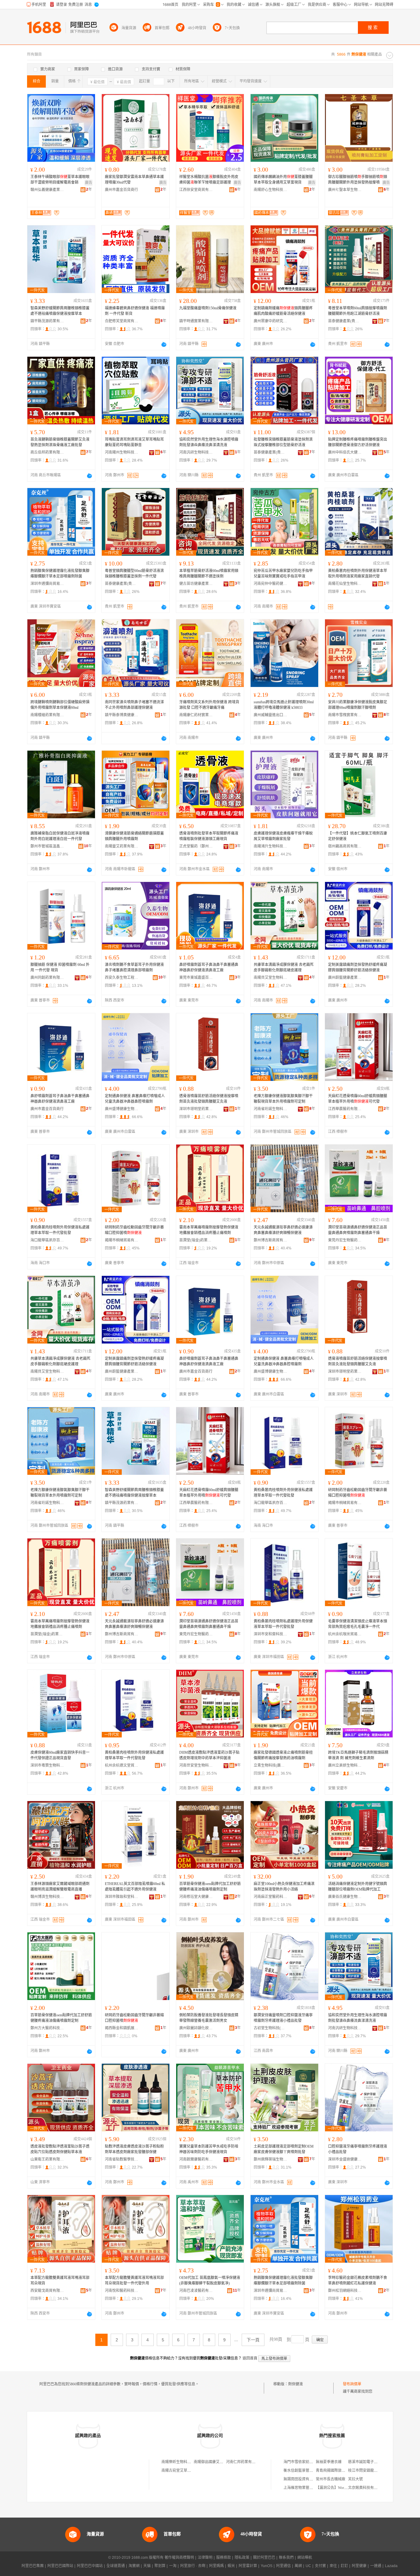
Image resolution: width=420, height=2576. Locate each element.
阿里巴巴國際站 (60, 2566)
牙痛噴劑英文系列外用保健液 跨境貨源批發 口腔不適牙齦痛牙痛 (209, 705)
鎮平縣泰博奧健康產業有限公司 (122, 715)
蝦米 (231, 2566)
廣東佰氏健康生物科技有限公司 (345, 1897)
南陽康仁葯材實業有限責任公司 (196, 715)
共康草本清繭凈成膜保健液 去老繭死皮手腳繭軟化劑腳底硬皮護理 (284, 967)
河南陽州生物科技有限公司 (122, 452)
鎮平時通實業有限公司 (196, 321)
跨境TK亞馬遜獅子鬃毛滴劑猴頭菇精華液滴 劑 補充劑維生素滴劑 (358, 1755)
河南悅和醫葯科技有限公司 (122, 2291)
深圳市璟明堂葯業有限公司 (196, 1109)
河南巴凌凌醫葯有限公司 (196, 2291)
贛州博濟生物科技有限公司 (47, 1897)
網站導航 (305, 2558)
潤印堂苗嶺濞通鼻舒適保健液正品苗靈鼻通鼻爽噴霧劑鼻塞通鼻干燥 (358, 1230)
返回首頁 (250, 2358)
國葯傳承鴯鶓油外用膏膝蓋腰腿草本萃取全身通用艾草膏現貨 (283, 180)
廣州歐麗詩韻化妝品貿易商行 (196, 2028)
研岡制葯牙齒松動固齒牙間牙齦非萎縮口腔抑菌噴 (134, 1230)
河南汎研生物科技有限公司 (196, 452)
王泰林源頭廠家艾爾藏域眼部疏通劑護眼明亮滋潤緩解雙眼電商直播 (60, 1887)
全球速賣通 (116, 2566)
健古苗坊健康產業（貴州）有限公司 (196, 584)
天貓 (147, 2566)
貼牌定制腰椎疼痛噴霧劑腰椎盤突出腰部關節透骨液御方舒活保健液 (358, 442)
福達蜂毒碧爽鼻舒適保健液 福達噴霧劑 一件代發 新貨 (135, 311)
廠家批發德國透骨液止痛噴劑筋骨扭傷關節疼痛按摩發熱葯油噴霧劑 (283, 1755)
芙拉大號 (355, 2479)
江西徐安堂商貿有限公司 (196, 190)
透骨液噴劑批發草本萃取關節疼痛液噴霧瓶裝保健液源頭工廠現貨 (209, 836)
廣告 (89, 183)
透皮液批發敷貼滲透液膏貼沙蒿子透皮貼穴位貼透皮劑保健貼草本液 (60, 2149)
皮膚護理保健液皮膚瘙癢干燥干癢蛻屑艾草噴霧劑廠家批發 (283, 836)
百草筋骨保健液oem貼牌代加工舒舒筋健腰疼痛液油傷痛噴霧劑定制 (210, 1887)
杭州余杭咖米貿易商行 (345, 1634)
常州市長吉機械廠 (331, 2479)
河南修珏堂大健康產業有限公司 (196, 1897)
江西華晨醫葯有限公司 (345, 1109)
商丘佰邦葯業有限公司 (47, 452)
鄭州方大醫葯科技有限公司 (47, 2028)
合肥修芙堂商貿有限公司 (122, 321)
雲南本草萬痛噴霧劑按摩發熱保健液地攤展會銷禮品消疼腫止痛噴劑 (209, 1230)
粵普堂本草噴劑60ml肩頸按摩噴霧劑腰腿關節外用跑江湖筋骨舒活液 (358, 311)
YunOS (267, 2566)
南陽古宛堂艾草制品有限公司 (185, 2471)
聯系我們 (286, 2558)
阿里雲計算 (248, 2566)
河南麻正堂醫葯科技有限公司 (271, 1897)
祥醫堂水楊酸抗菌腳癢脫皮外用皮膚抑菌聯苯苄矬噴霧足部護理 (209, 180)
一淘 (173, 2566)
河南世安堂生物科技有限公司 (196, 1765)
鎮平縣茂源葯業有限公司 (47, 321)
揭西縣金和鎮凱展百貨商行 (122, 2028)
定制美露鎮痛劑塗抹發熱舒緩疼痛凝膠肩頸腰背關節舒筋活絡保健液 (358, 967)
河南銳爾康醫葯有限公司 (196, 2159)
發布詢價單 (352, 2384)
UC (308, 2566)
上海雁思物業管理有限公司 (306, 2488)
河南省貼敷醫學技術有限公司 (122, 2159)
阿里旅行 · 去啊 (193, 2566)
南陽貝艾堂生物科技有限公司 (271, 978)
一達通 (376, 2566)
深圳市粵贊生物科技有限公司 (47, 1765)
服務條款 (224, 2558)
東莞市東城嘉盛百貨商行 (196, 978)
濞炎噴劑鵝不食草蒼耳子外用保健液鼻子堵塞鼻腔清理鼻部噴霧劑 (134, 967)
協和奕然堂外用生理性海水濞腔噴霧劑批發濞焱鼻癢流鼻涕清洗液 (209, 442)
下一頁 (253, 2340)
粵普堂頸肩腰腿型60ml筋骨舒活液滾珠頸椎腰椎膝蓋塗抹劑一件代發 (134, 574)
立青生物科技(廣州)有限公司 (271, 1765)
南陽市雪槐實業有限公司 (345, 715)
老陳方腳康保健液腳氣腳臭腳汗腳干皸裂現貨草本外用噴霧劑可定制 (283, 1099)
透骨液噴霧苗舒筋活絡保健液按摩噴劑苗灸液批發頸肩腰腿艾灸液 (209, 1099)
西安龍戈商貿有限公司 (47, 2291)
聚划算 (160, 2566)
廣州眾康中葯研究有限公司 (271, 321)
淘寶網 (134, 2566)
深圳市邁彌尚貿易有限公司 (47, 584)
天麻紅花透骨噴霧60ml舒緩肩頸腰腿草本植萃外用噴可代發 (358, 1099)
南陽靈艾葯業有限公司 (122, 846)
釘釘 (344, 2566)
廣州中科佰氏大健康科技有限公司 (345, 452)
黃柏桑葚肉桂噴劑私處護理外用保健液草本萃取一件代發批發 (283, 1624)
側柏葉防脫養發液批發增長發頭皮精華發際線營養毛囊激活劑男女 (209, 2018)
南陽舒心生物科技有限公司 (271, 190)
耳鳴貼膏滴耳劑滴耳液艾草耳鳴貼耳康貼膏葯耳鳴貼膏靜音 (134, 442)
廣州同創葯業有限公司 (47, 978)
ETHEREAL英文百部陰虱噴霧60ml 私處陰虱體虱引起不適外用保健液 (135, 1887)
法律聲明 (205, 2558)
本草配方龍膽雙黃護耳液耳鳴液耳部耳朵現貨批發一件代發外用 (134, 2280)
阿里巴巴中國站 (90, 2566)
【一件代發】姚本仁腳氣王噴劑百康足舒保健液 (358, 836)
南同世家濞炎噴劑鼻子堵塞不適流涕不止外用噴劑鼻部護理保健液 (134, 705)
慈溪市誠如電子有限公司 (368, 2462)
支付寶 (320, 2566)
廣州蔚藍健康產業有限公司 (345, 978)
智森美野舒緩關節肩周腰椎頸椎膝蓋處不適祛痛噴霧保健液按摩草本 (60, 311)
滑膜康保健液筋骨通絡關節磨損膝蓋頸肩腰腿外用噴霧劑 (134, 836)
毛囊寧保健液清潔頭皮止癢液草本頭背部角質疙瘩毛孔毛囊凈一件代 (358, 1624)
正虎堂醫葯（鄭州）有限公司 (196, 846)
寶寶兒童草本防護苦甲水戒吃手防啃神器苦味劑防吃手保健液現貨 (209, 2149)
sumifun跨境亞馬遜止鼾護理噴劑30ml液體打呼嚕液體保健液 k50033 (284, 705)
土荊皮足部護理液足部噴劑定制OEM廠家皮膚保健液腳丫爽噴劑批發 (284, 2149)
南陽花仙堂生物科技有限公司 (345, 584)
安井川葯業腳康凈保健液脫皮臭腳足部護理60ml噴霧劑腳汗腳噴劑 (358, 705)
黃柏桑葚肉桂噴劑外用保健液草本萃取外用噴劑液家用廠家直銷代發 (358, 574)
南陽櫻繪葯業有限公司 (47, 715)
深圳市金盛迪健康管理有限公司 (345, 2159)
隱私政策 (242, 2558)
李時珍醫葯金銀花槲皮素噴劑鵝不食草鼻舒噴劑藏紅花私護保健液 (358, 2280)
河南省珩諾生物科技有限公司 (271, 1109)
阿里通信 (283, 2566)
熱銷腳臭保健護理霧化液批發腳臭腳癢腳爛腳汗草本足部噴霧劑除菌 (60, 574)
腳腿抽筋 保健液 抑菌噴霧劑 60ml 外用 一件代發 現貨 (60, 967)
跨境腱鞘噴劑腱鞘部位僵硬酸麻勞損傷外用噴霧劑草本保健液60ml (60, 705)
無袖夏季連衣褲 (329, 2462)
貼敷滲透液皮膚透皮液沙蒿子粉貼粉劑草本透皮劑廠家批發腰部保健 (134, 2149)
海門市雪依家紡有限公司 (304, 2462)
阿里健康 (359, 2566)
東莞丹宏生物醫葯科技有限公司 (345, 1240)
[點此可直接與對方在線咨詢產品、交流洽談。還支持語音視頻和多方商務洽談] (164, 344)
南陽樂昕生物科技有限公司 (184, 2462)
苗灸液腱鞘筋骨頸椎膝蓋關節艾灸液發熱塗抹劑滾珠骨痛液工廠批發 (60, 442)
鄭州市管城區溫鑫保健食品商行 (47, 846)
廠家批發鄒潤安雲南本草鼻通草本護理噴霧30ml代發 (134, 180)
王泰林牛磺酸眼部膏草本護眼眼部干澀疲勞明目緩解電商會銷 (60, 180)
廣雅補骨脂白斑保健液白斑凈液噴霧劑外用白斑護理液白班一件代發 (60, 836)
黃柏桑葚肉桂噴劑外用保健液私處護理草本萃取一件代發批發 (60, 1230)
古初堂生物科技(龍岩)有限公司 (271, 2028)
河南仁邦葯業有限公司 (244, 2462)
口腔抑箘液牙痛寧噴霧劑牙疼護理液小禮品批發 (358, 2149)
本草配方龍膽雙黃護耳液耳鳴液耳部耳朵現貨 (60, 2280)
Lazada (391, 2566)
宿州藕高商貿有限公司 (345, 846)
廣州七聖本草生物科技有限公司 (345, 190)
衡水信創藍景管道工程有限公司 (309, 2471)
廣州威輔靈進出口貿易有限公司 (271, 715)
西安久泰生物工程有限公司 (122, 978)
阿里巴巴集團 (33, 2566)
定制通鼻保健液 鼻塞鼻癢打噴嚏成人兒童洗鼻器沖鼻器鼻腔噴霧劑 (135, 1099)
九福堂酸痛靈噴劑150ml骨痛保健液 (208, 308)
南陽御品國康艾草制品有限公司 (220, 2462)
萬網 (298, 2566)
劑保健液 (295, 2384)
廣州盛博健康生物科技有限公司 (122, 1109)
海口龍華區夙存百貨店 (47, 1240)
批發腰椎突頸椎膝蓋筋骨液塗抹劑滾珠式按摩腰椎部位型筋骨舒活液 (283, 442)
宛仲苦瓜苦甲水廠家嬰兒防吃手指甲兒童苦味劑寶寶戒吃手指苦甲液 (283, 574)
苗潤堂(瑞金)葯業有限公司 (196, 1240)
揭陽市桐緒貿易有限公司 (122, 1240)
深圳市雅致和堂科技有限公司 (122, 1897)
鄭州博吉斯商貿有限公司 (271, 1240)
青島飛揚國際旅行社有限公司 (340, 2471)
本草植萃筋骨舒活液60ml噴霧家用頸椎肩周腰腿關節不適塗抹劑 (209, 574)
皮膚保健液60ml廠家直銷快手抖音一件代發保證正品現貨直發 (60, 1755)
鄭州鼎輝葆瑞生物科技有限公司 (271, 2159)
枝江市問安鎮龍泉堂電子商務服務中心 (379, 2471)
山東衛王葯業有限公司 (47, 2159)
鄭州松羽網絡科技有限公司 (345, 2291)
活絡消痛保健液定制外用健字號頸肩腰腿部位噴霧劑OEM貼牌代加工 (358, 1887)
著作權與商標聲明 (179, 2558)
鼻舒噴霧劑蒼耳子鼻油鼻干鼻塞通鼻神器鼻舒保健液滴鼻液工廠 (209, 967)
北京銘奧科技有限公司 (367, 2488)
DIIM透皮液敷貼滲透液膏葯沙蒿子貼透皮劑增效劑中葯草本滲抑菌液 (209, 1755)
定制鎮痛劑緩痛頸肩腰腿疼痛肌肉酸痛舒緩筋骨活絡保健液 (283, 311)
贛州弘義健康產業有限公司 (47, 190)
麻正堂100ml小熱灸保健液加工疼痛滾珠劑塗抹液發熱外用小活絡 (284, 1887)
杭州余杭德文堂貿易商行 (122, 1765)
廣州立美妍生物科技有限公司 (345, 1765)
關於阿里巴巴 (264, 2558)
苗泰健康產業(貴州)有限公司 (345, 321)
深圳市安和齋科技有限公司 (271, 1634)
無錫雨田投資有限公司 (302, 2479)
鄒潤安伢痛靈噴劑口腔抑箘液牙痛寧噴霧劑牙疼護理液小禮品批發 (283, 2018)
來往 (333, 2566)
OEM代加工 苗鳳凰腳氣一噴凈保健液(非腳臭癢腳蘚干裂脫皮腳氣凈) (210, 2280)
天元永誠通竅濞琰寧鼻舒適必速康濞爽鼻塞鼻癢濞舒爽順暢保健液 (283, 1230)
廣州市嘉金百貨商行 (121, 190)
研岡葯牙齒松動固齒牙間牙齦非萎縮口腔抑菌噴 (134, 2018)
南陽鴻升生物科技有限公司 (271, 846)
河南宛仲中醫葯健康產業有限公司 (271, 584)
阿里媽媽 (216, 2566)
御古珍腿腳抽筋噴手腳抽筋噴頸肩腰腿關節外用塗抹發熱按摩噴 (358, 180)
